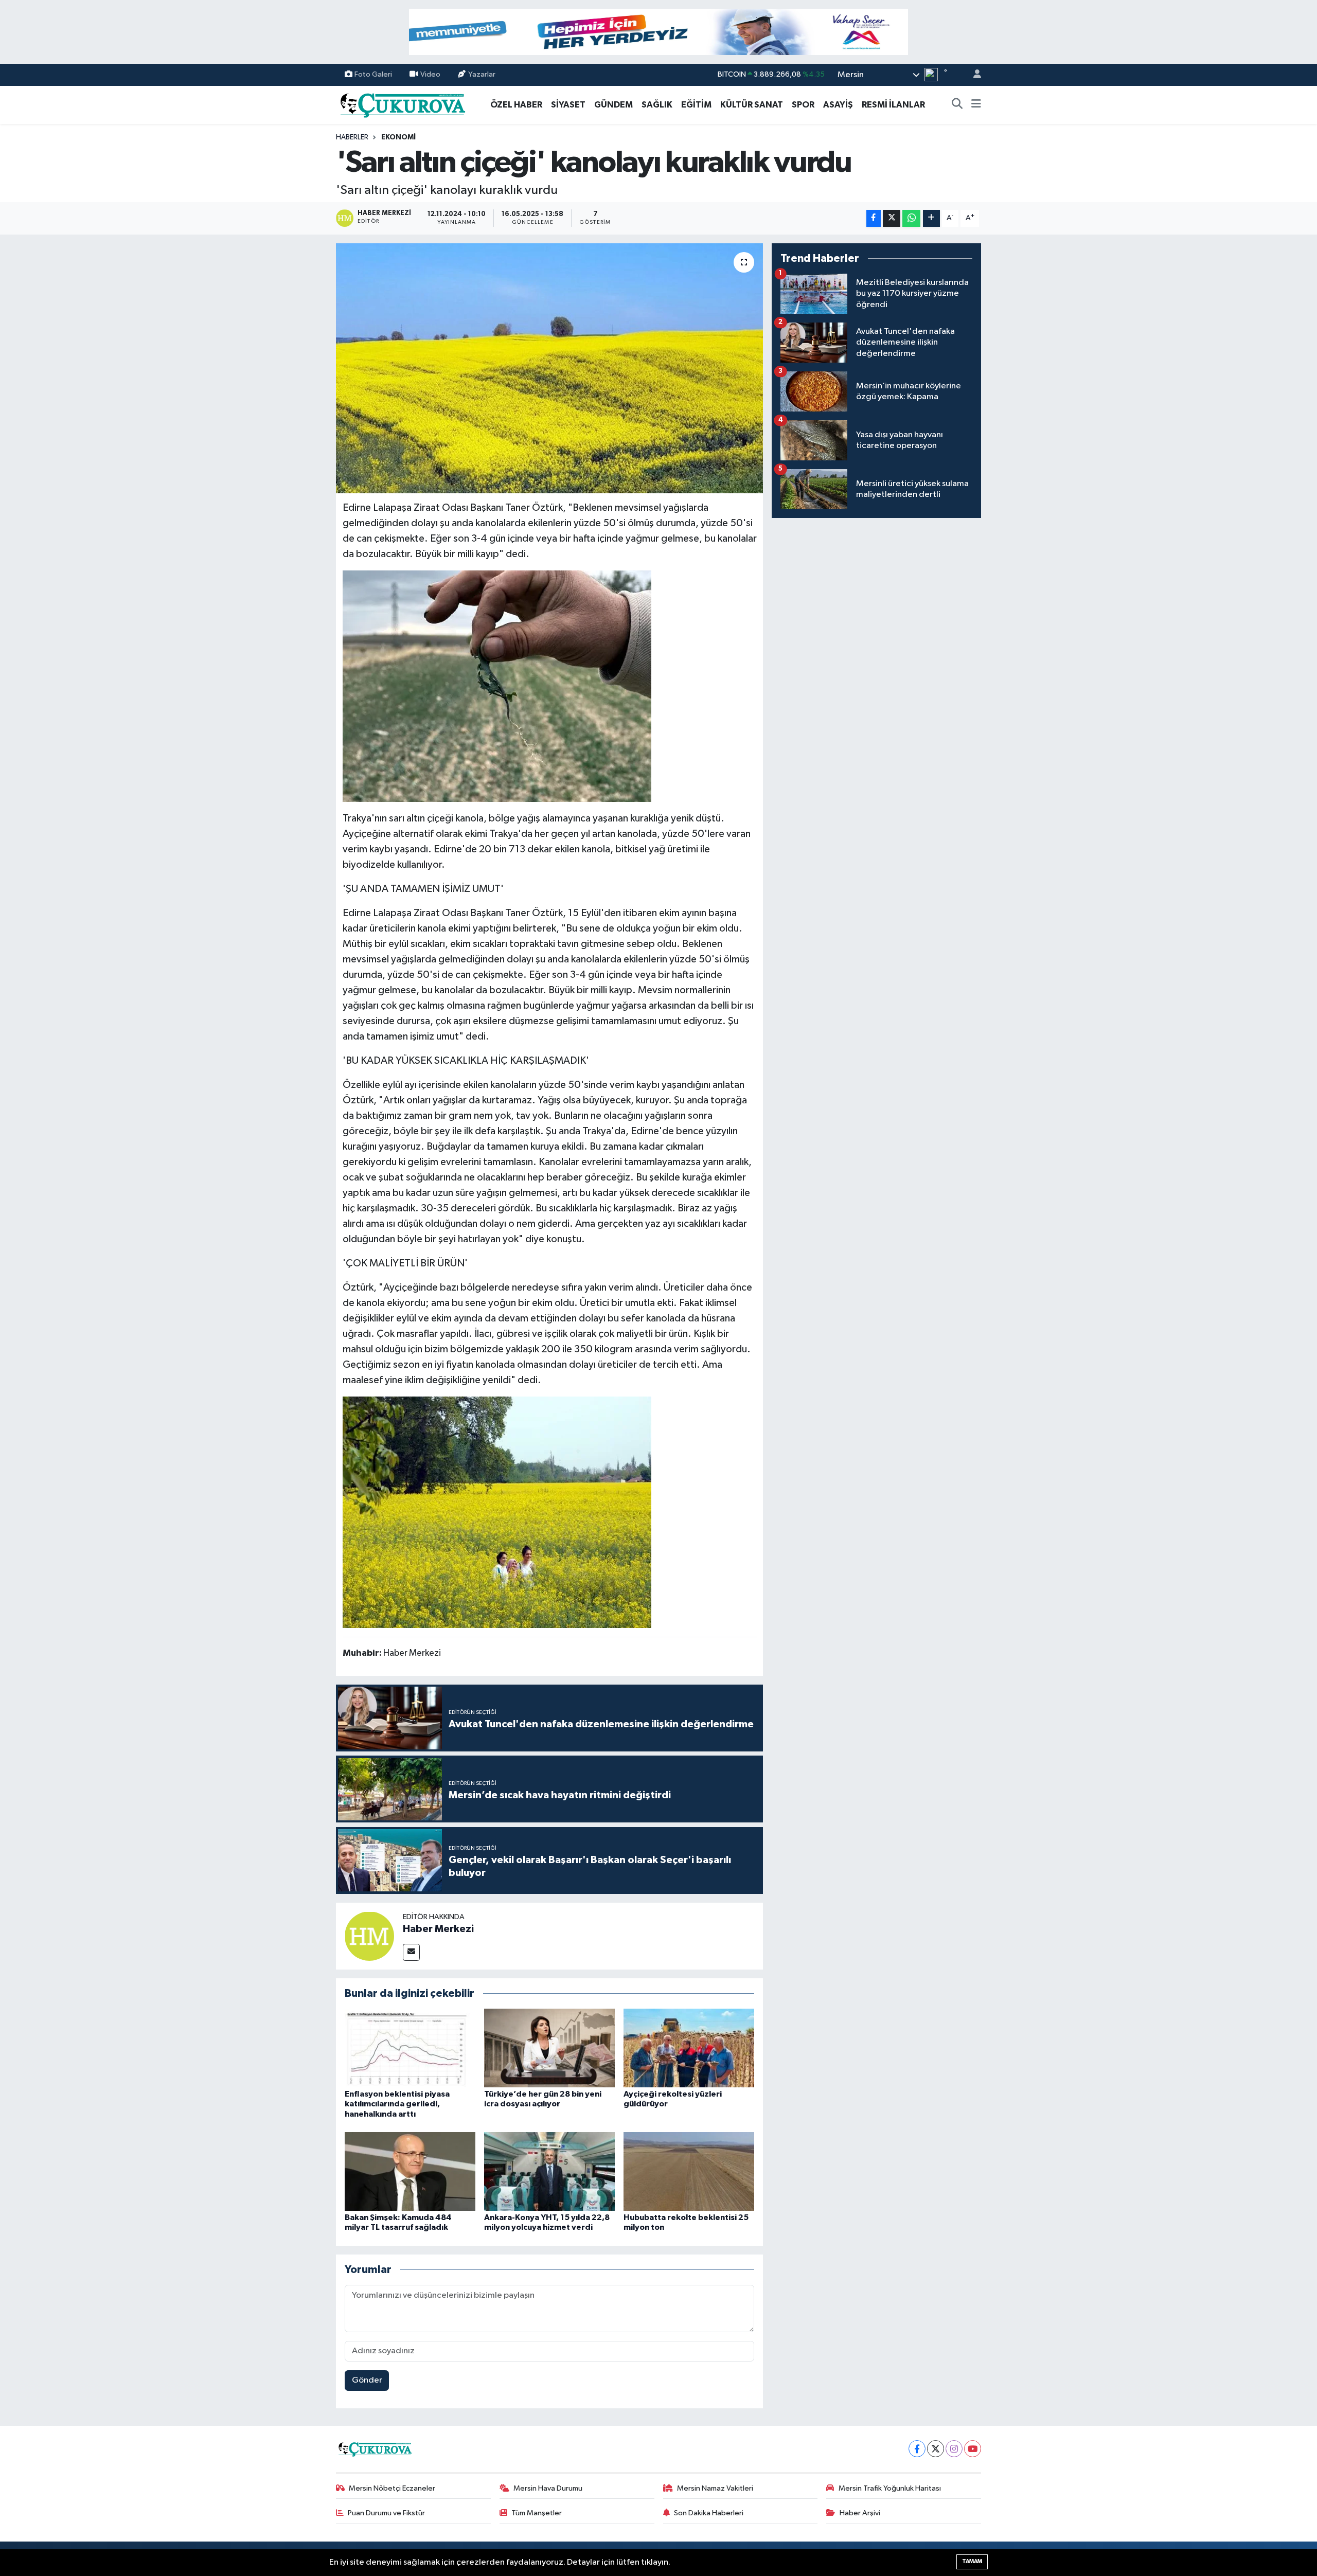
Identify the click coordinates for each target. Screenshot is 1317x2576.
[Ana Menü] (976, 105)
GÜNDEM (613, 105)
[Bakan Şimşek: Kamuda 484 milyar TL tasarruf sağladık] (410, 2171)
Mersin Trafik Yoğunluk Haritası (890, 2488)
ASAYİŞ (838, 105)
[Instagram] (954, 2449)
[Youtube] (973, 2449)
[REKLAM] (658, 32)
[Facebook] (917, 2449)
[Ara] (957, 105)
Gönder (367, 2380)
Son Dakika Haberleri (709, 2513)
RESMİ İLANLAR (893, 105)
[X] (936, 2449)
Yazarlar (482, 74)
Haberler (352, 137)
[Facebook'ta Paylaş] (874, 218)
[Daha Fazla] (931, 218)
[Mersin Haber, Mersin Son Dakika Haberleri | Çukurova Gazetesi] (402, 104)
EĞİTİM (696, 105)
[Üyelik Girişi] (973, 75)
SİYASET (568, 105)
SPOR (803, 105)
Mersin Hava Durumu (548, 2488)
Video (430, 74)
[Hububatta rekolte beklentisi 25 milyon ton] (689, 2171)
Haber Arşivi (860, 2513)
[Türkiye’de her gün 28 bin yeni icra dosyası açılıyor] (549, 2048)
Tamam (972, 2561)
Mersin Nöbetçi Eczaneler (392, 2488)
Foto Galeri (373, 74)
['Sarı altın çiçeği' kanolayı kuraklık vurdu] (550, 369)
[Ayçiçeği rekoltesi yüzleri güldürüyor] (689, 2048)
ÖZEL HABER (516, 105)
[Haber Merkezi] (369, 1936)
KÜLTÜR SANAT (752, 105)
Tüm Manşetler (537, 2513)
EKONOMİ (398, 137)
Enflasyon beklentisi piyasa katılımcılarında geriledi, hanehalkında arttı (397, 2104)
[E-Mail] (411, 1952)
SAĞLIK (657, 105)
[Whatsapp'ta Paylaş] (911, 218)
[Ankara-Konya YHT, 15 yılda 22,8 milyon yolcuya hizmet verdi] (549, 2171)
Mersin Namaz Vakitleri (715, 2488)
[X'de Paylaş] (892, 218)
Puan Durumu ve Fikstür (386, 2513)
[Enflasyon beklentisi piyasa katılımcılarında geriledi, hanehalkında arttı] (410, 2048)
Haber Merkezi (438, 1929)
